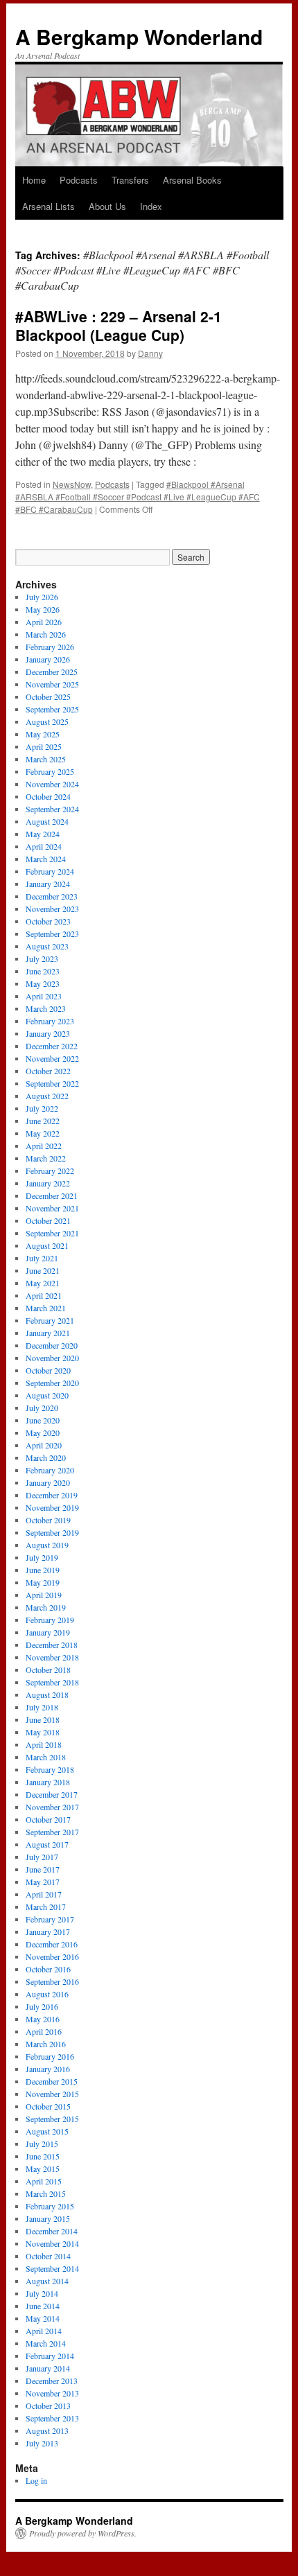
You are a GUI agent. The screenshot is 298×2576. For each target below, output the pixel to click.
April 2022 (44, 1146)
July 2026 (42, 597)
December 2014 (52, 2231)
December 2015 (52, 2081)
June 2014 (43, 2306)
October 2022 (48, 1071)
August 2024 (47, 821)
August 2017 (47, 1844)
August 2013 (47, 2430)
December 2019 (52, 1495)
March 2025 (46, 759)
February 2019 (50, 1620)
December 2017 (52, 1794)
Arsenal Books (192, 180)
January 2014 (48, 2368)
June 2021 (43, 1270)
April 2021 (44, 1295)
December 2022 (52, 1046)
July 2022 (42, 1108)
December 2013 (52, 2381)
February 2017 (50, 1919)
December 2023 (52, 896)
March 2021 (46, 1308)
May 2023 (43, 983)
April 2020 (44, 1445)
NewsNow (72, 484)
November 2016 (52, 1956)
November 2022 (52, 1058)
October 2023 (48, 921)
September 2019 (52, 1532)
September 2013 (52, 2418)
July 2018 (42, 1707)
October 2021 (48, 1220)
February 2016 (50, 2056)
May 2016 (43, 2019)
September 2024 (52, 809)
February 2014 (50, 2356)
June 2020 (43, 1420)
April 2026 (44, 622)
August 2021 (47, 1245)
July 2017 (42, 1857)
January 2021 (48, 1333)
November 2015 (52, 2094)
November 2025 (52, 684)
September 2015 (52, 2119)
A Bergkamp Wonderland (139, 36)
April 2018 (44, 1744)
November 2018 (52, 1657)
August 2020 (47, 1395)
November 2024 (52, 784)
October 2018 (48, 1670)
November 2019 (52, 1507)
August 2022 (47, 1096)
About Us (107, 206)
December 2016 (52, 1944)
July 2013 (42, 2443)
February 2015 (50, 2206)
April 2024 (44, 846)
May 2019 (43, 1582)
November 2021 (52, 1208)
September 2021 (52, 1233)
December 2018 (52, 1645)
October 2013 (48, 2406)
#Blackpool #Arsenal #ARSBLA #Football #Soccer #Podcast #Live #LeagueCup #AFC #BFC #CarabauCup (138, 497)
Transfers (130, 180)
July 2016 (42, 2006)
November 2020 (52, 1358)
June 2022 (43, 1121)
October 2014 (48, 2256)
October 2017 (48, 1819)
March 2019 (46, 1607)
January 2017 (48, 1931)
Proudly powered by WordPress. (83, 2533)
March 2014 (46, 2343)
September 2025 (52, 709)
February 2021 (50, 1320)
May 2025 (43, 734)
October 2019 (48, 1520)
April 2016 (44, 2031)
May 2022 (43, 1133)
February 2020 (50, 1470)
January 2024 (48, 884)
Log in (36, 2480)
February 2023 (50, 1021)
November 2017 (52, 1807)
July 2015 (42, 2144)
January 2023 (48, 1033)
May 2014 (43, 2318)
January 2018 (48, 1782)
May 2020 (43, 1432)
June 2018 (43, 1719)
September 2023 (52, 934)
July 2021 (42, 1258)
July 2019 (42, 1557)
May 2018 (43, 1732)
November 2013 (52, 2393)
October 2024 (48, 796)
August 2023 (47, 946)
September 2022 (52, 1083)
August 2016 (47, 1994)
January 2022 (48, 1183)
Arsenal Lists (49, 206)
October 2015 (48, 2106)
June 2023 (43, 971)
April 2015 (44, 2181)
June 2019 (43, 1570)
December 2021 (52, 1195)
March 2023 (46, 1008)
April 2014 (44, 2331)
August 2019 (47, 1545)
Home (34, 180)
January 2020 (48, 1482)
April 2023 (44, 996)
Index (151, 206)
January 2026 (48, 659)
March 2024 (46, 859)
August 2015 (47, 2131)
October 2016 (48, 1969)
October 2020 (48, 1370)
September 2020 (52, 1383)
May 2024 (43, 834)
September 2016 (52, 1981)
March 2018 (46, 1757)
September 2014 (52, 2268)
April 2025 (44, 746)
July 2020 (42, 1408)
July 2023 (42, 958)
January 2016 (48, 2069)
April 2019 (44, 1595)
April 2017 (44, 1894)
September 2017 (52, 1832)
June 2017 (43, 1869)
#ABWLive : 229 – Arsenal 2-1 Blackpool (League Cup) (119, 325)
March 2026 (46, 634)
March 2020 (46, 1457)
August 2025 (47, 721)
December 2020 (52, 1345)
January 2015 (48, 2218)
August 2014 (47, 2281)
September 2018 (52, 1682)
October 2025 (48, 696)
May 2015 (43, 2168)
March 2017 (46, 1907)
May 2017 (43, 1882)
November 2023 (52, 909)
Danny (150, 353)
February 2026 (50, 647)
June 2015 (43, 2156)
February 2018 (50, 1769)
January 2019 (48, 1632)
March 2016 (46, 2044)
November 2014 (52, 2243)
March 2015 (46, 2193)
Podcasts (79, 180)
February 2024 (50, 871)
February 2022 (50, 1171)
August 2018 (47, 1694)
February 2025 (50, 771)
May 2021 (43, 1283)
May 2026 (43, 609)
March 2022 (46, 1158)
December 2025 (52, 672)
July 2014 (42, 2293)
